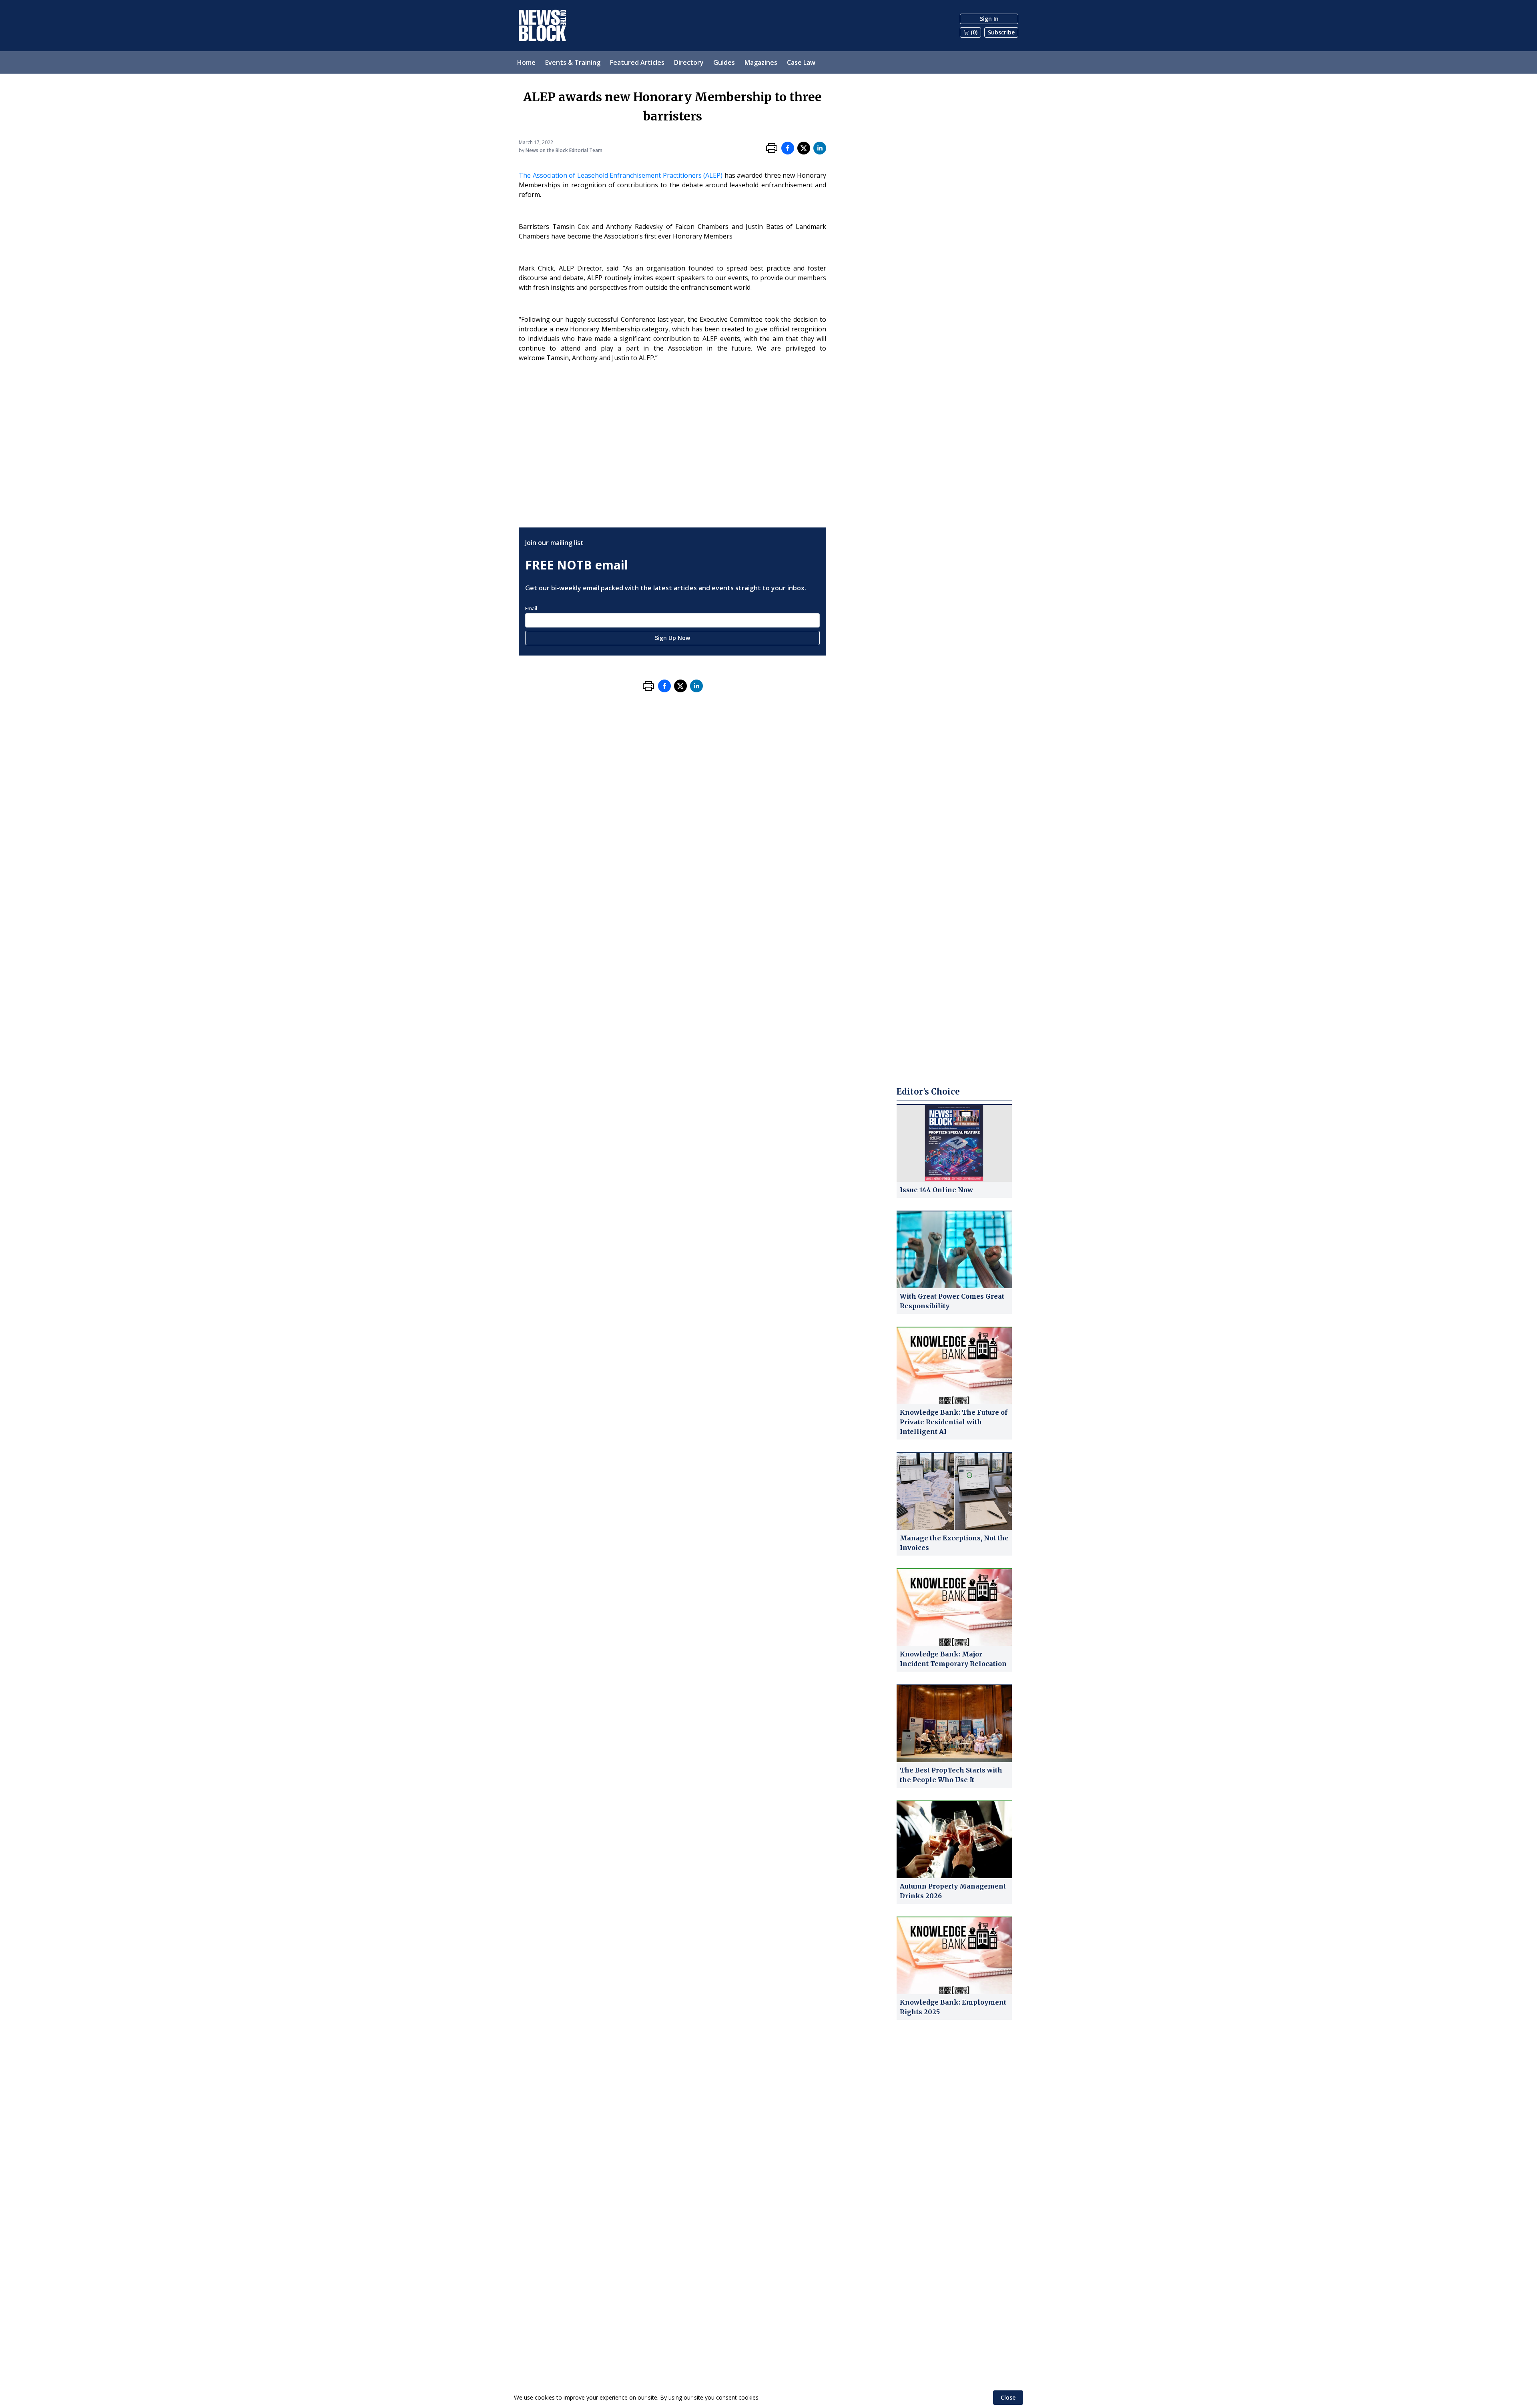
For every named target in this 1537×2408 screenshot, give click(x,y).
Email (531, 609)
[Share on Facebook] (788, 148)
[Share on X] (804, 148)
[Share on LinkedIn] (820, 148)
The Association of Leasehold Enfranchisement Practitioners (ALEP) (621, 175)
